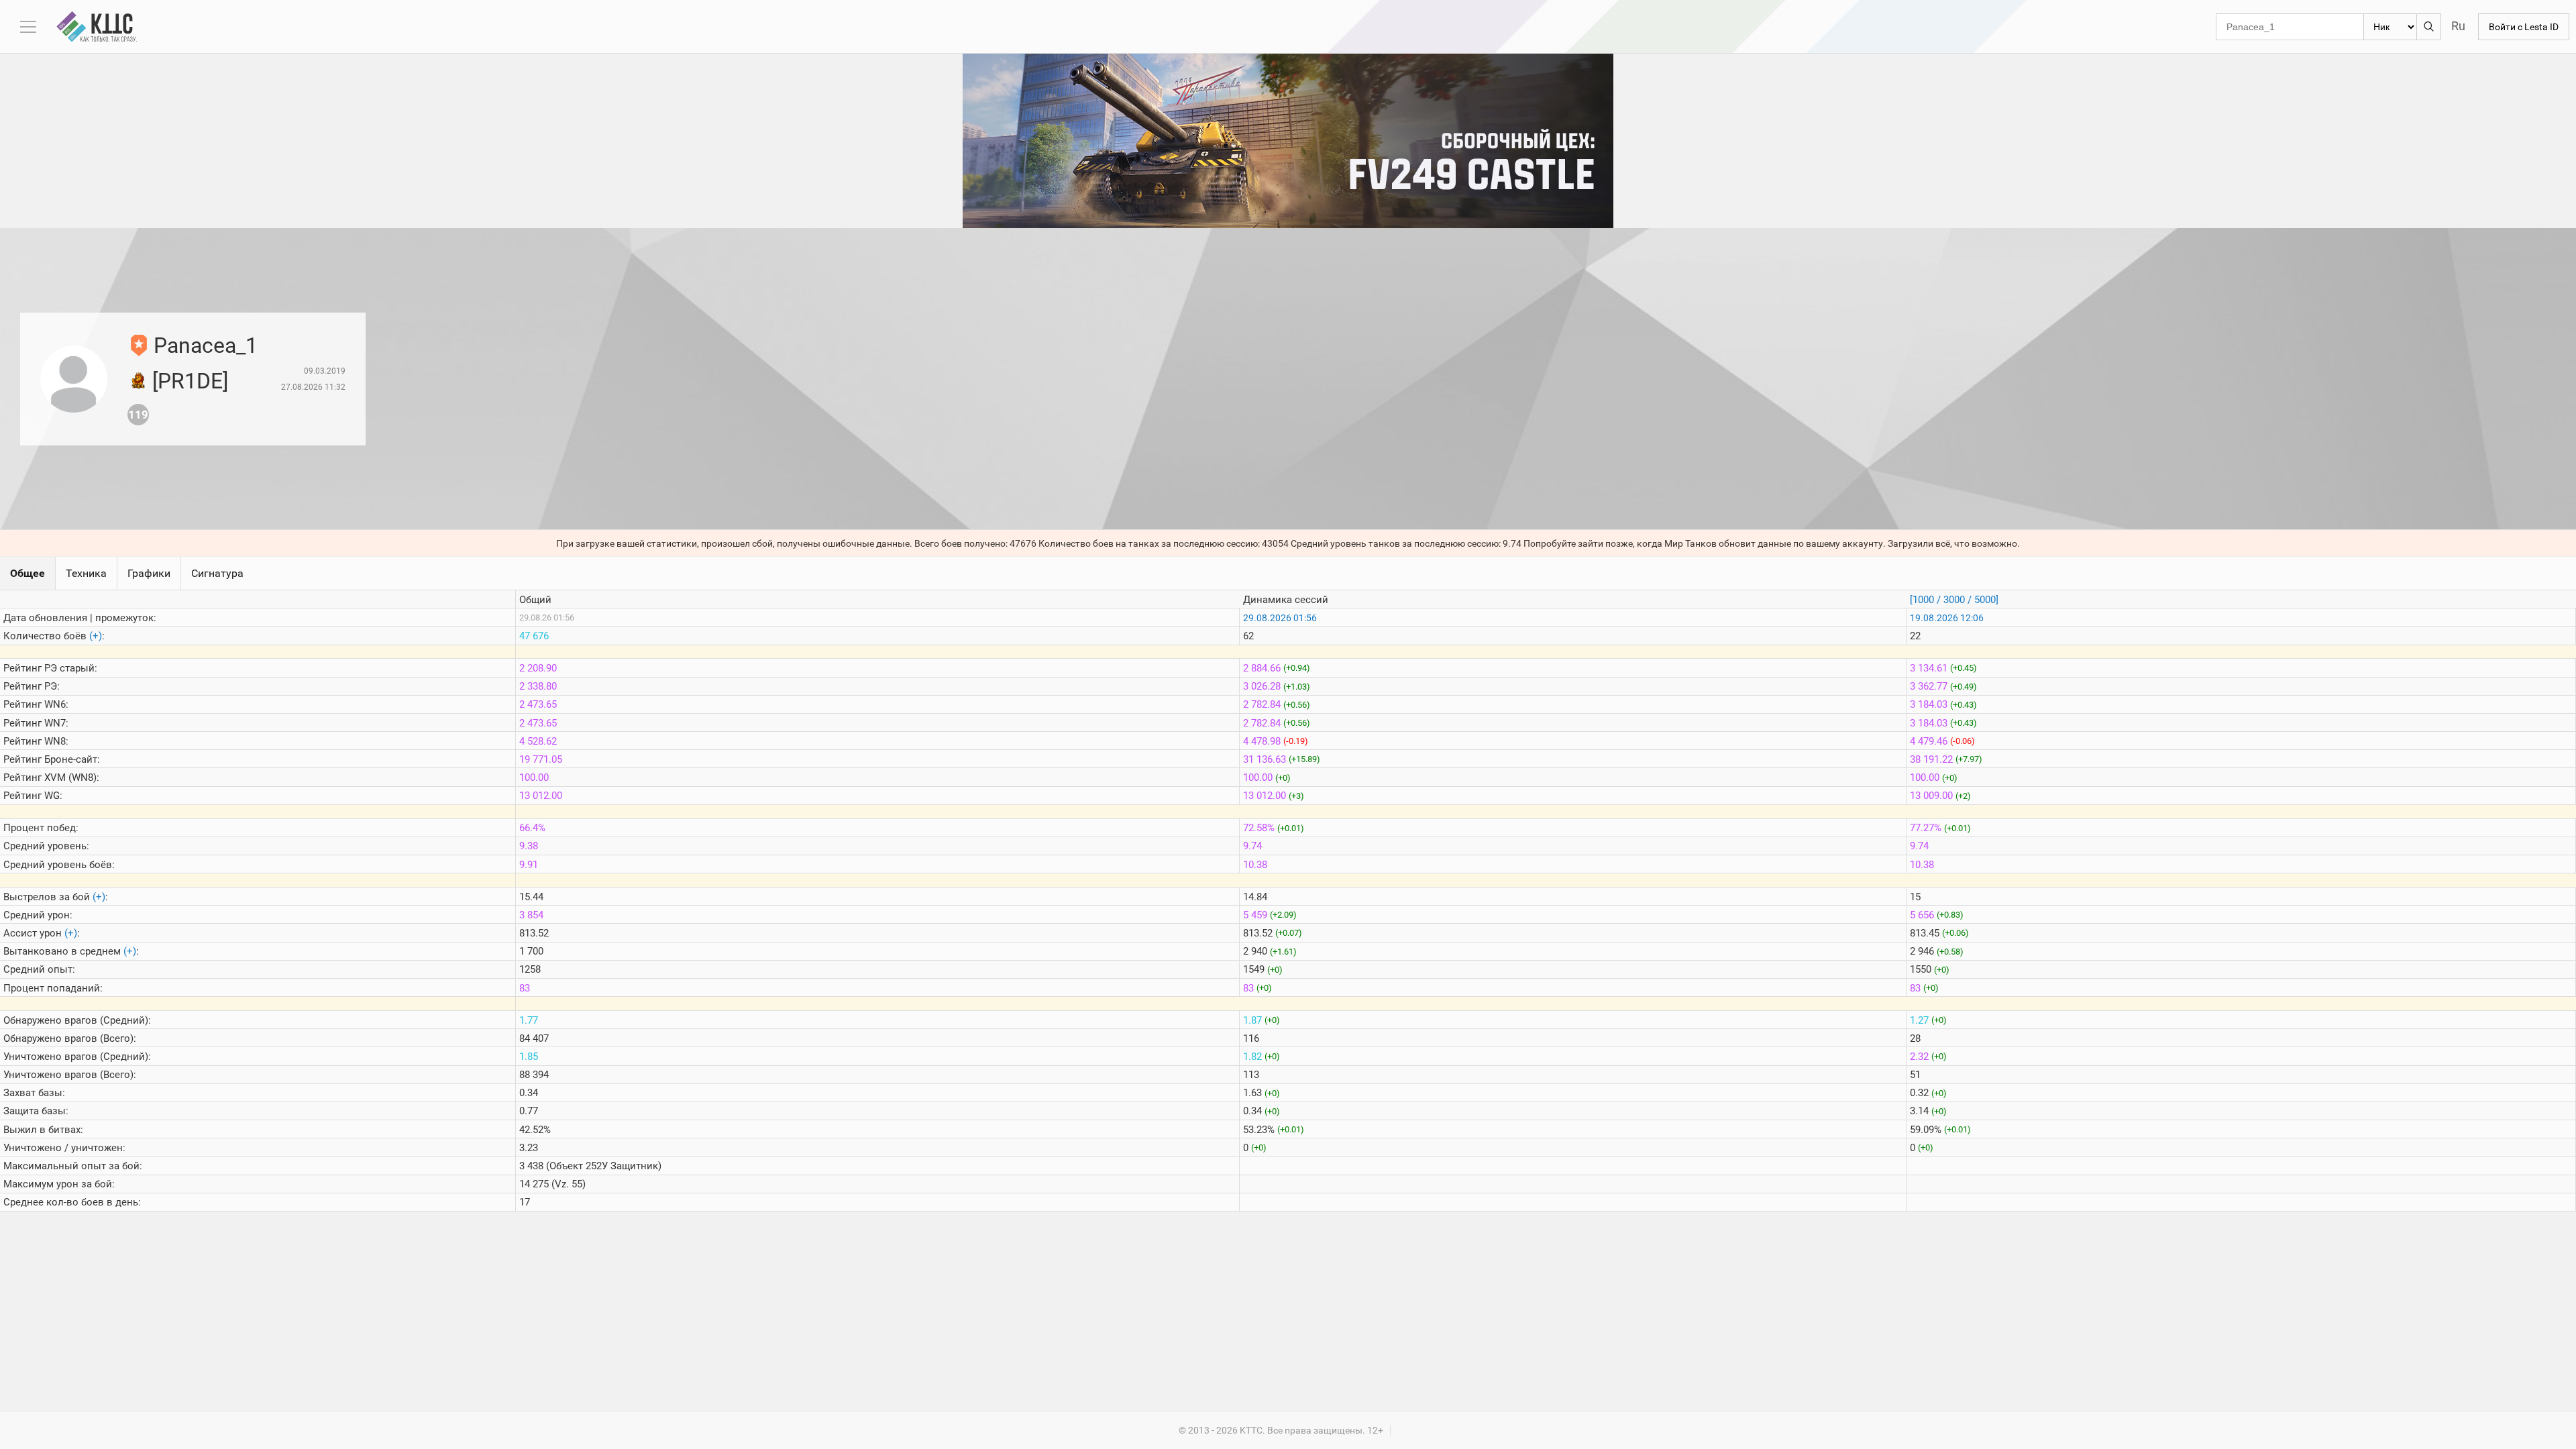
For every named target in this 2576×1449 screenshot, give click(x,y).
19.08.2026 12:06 (1947, 618)
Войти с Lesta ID (2524, 27)
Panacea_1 (206, 345)
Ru (2458, 26)
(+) (96, 636)
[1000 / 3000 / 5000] (1954, 600)
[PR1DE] (190, 381)
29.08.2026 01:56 (1280, 618)
